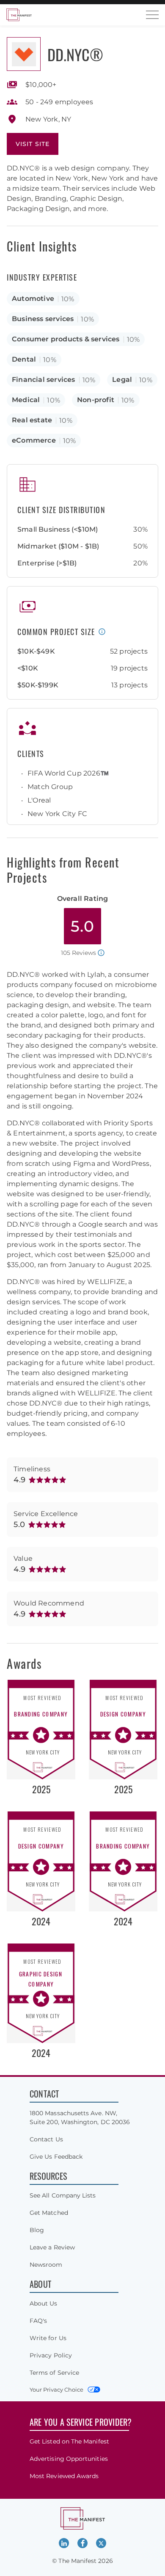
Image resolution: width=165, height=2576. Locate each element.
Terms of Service (54, 2373)
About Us (44, 2303)
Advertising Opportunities (69, 2459)
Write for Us (48, 2338)
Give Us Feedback (56, 2157)
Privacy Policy (51, 2355)
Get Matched (49, 2213)
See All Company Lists (63, 2195)
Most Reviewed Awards (64, 2476)
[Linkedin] (64, 2543)
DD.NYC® (75, 54)
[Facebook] (82, 2543)
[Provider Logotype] (24, 54)
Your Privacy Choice (56, 2389)
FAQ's (38, 2321)
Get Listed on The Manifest (69, 2441)
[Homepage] (19, 15)
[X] (101, 2543)
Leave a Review (52, 2247)
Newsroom (46, 2265)
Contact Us (46, 2139)
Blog (37, 2230)
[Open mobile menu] (152, 15)
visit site (33, 144)
